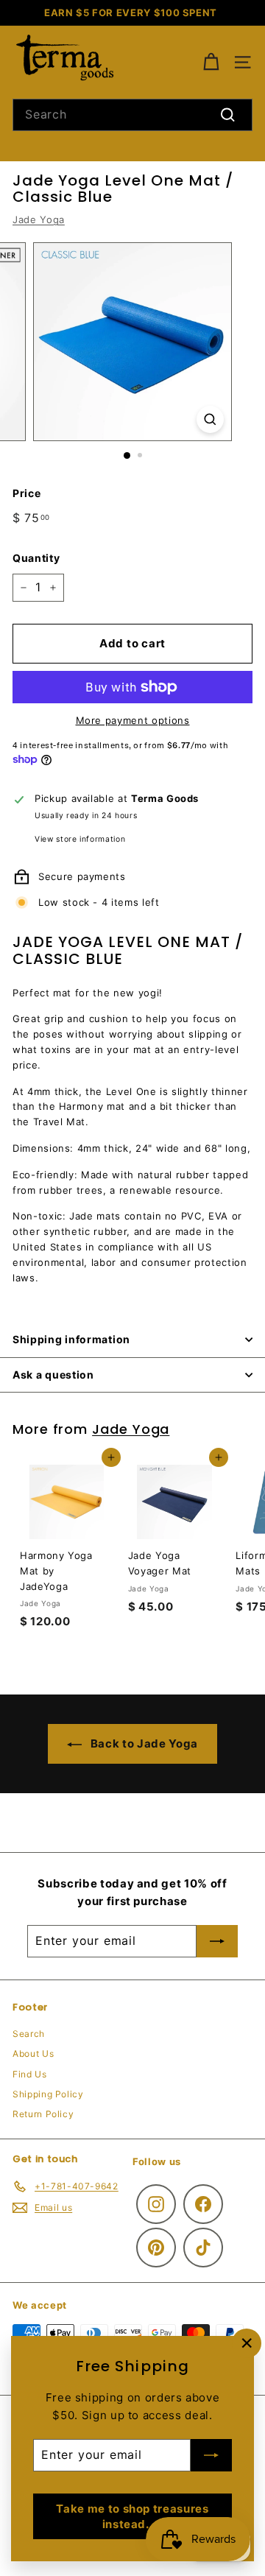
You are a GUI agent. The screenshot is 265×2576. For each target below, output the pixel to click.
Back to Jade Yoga (143, 1743)
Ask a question (53, 1375)
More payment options (133, 720)
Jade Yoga (39, 219)
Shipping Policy (48, 2094)
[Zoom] (210, 419)
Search (29, 2034)
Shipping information (71, 1339)
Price (26, 493)
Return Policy (43, 2114)
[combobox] (132, 115)
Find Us (30, 2074)
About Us (33, 2054)
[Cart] (211, 62)
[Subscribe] (211, 2455)
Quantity (36, 558)
